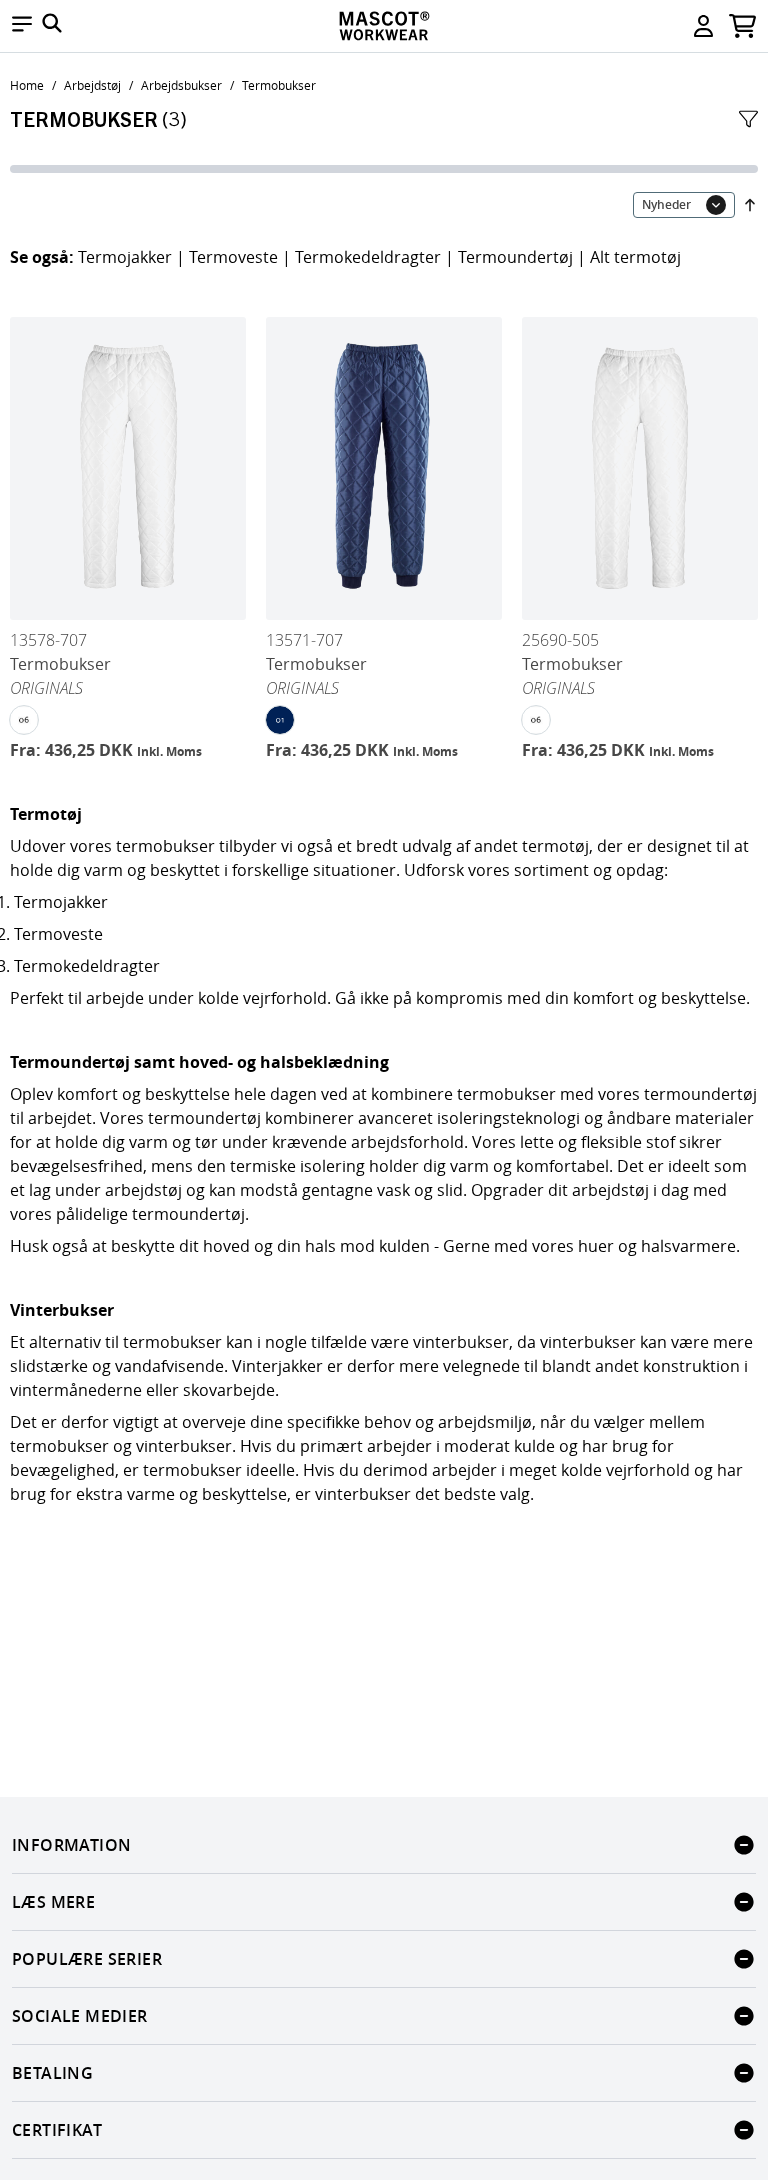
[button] (22, 26)
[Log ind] (703, 26)
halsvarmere (688, 1246)
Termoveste (233, 257)
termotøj (555, 846)
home (27, 85)
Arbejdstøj (92, 85)
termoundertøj (700, 1094)
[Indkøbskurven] (742, 26)
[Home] (384, 26)
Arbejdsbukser (181, 85)
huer (598, 1246)
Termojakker (125, 257)
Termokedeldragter (368, 257)
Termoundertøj (515, 257)
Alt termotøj (635, 257)
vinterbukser (461, 1342)
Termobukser (279, 85)
